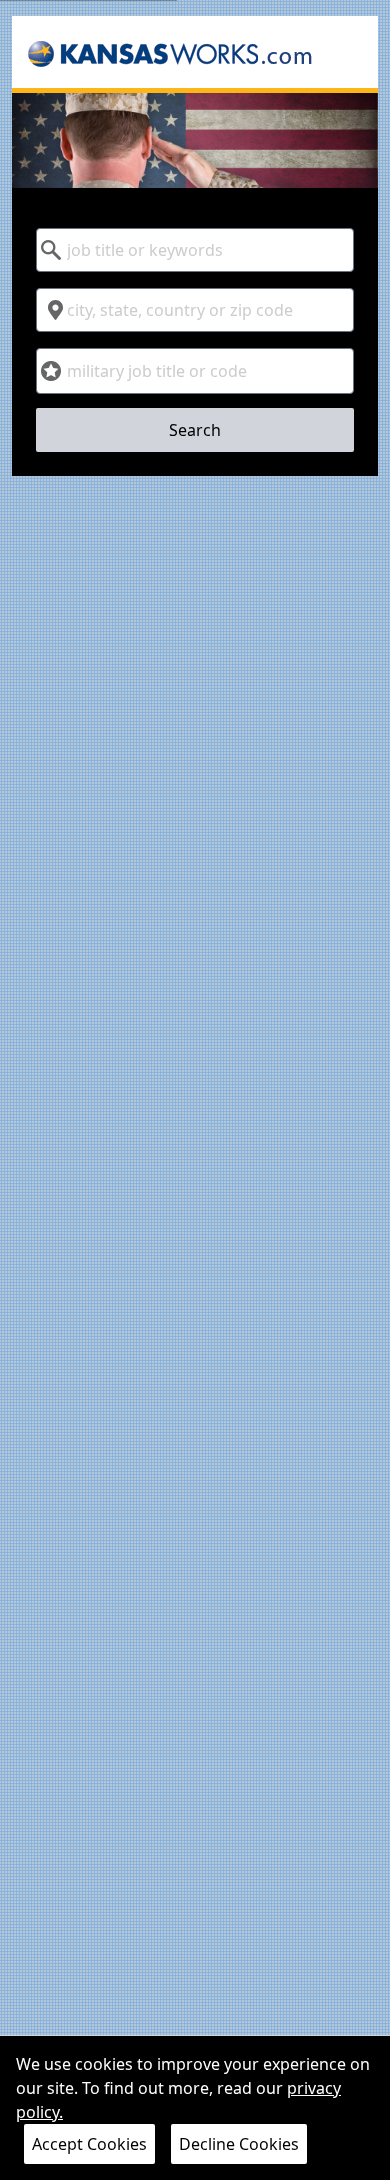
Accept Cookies (89, 2144)
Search (195, 430)
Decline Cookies (239, 2144)
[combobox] (195, 250)
